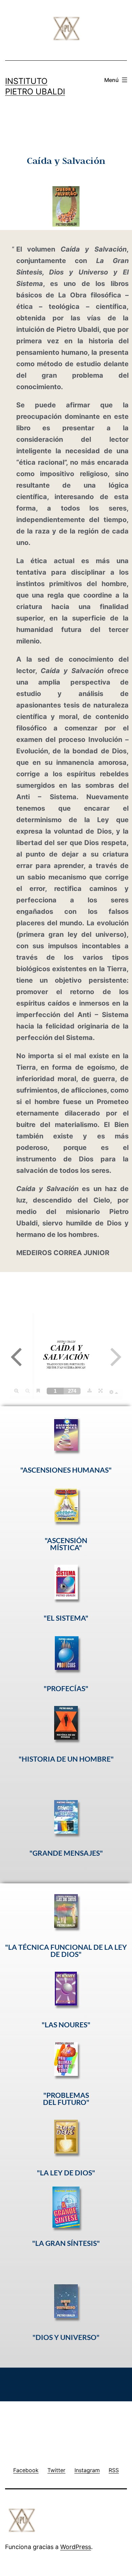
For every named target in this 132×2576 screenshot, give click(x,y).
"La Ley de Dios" (66, 2173)
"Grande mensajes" (66, 1853)
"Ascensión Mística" (66, 1544)
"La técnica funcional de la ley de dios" (66, 1950)
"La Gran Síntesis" (66, 2243)
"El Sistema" (66, 1618)
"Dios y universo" (66, 2337)
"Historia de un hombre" (66, 1759)
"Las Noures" (66, 2024)
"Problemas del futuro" (66, 2099)
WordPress (76, 2547)
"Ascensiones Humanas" (66, 1470)
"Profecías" (66, 1688)
